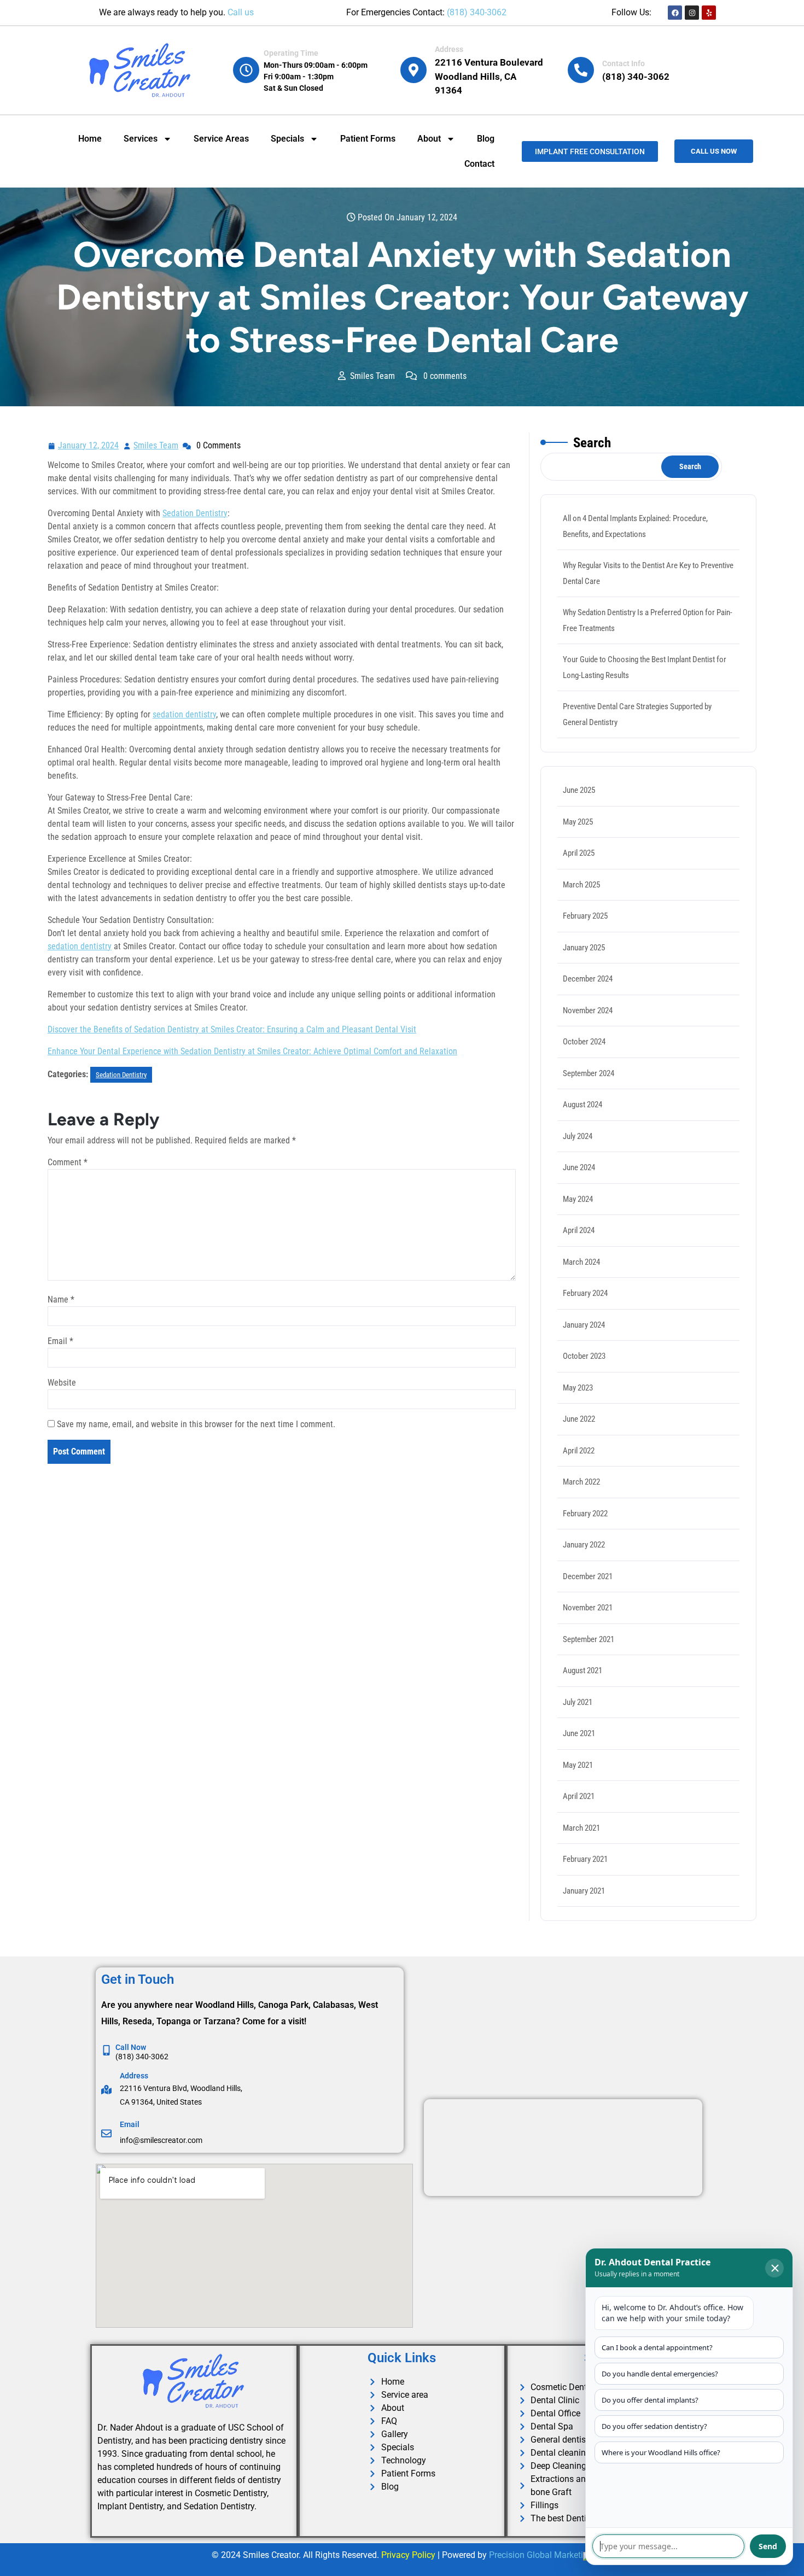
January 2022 (584, 1545)
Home (90, 139)
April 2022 (579, 1451)
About (429, 139)
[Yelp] (709, 13)
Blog (486, 139)
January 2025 (584, 948)
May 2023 (578, 1388)
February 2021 (585, 1859)
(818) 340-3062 (477, 12)
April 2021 (579, 1796)
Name (61, 1299)
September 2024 (589, 1073)
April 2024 (579, 1230)
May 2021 (578, 1765)
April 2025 (579, 853)
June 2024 (579, 1167)
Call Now (131, 2047)
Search (592, 443)
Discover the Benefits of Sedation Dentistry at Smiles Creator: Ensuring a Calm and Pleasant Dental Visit (232, 1029)
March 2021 (581, 1828)
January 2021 (584, 1891)
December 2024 (588, 979)
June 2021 (579, 1733)
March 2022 (581, 1482)
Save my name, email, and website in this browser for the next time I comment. (196, 1424)
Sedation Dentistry (195, 513)
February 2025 (585, 916)
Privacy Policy (408, 2555)
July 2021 (578, 1702)
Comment (68, 1162)
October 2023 (584, 1356)
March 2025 (581, 885)
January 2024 (584, 1325)
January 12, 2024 (89, 444)
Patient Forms (368, 139)
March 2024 (581, 1262)
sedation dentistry (184, 714)
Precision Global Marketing (541, 2555)
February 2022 (585, 1514)
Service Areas (221, 139)
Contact (479, 164)
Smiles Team (156, 444)
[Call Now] (106, 2050)
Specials (287, 139)
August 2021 (582, 1670)
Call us (241, 12)
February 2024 (585, 1293)
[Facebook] (675, 13)
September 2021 (589, 1639)
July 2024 (578, 1136)
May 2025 (578, 822)
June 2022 (579, 1419)
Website (62, 1383)
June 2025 (579, 790)
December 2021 (588, 1576)
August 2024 (582, 1105)
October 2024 (584, 1042)
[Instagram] (692, 13)
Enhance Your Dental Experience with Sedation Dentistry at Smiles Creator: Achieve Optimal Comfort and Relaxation (252, 1051)
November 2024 (588, 1010)
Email (60, 1341)
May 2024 (578, 1199)
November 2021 (588, 1608)
